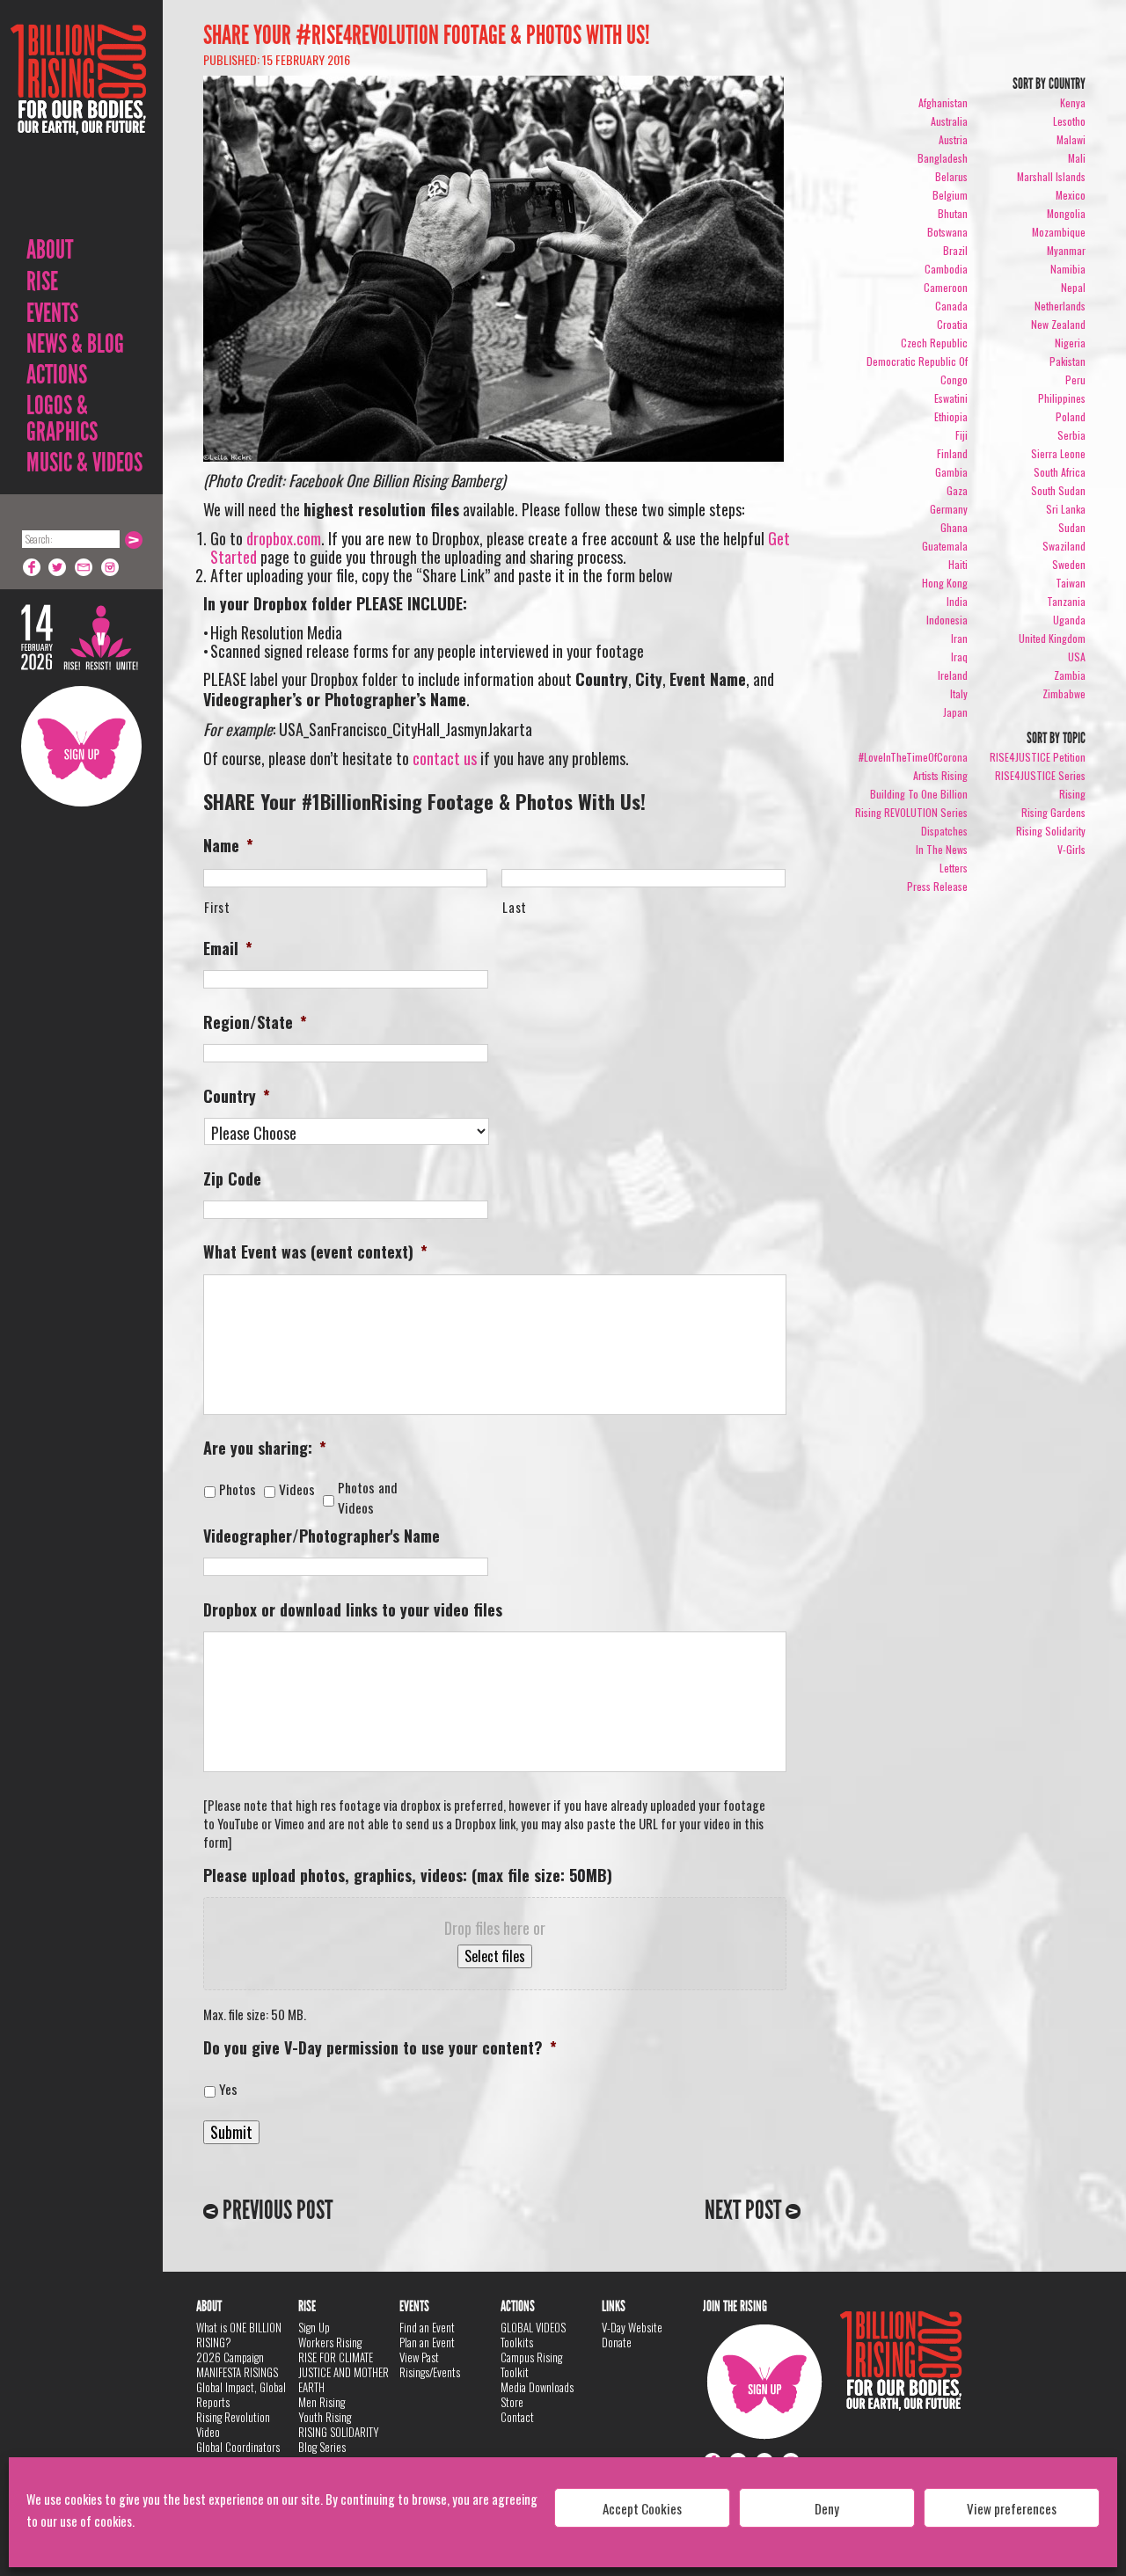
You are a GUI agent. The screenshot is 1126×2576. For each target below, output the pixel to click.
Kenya (1073, 102)
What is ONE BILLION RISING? (239, 2335)
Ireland (953, 675)
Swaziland (1064, 546)
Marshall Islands (1051, 176)
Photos (241, 1489)
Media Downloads (537, 2387)
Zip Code (232, 1179)
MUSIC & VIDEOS (84, 463)
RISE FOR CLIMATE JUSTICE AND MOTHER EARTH (344, 2372)
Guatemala (945, 546)
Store (512, 2402)
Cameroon (946, 287)
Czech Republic (934, 343)
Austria (953, 139)
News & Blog (75, 344)
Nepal (1073, 287)
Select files (495, 1956)
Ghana (954, 527)
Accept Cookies (642, 2508)
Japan (955, 712)
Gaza (957, 490)
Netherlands (1060, 306)
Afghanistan (943, 102)
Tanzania (1066, 601)
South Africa (1060, 472)
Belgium (950, 195)
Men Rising (322, 2402)
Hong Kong (945, 583)
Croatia (952, 324)
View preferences (1012, 2508)
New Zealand (1058, 324)
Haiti (958, 564)
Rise (42, 281)
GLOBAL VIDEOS (533, 2327)
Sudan (1072, 527)
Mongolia (1066, 213)
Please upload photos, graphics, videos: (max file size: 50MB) (408, 1875)
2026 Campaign (230, 2357)
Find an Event (427, 2327)
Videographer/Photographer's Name (322, 1536)
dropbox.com (284, 538)
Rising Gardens (1053, 812)
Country (237, 1096)
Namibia (1068, 269)
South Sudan (1058, 490)
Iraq (959, 657)
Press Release (937, 886)
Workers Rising (330, 2342)
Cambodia (946, 269)
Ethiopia (951, 416)
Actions (57, 375)
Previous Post (275, 2210)
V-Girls (1071, 849)
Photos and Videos (368, 1498)
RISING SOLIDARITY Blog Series (339, 2439)
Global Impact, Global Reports (241, 2394)
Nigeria (1070, 343)
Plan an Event (427, 2342)
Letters (954, 868)
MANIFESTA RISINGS (237, 2372)
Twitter (58, 567)
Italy (959, 693)
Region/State (255, 1022)
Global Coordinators (238, 2447)
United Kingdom (1052, 638)
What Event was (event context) (315, 1252)
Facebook (32, 567)
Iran (959, 638)
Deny (827, 2508)
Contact (517, 2417)
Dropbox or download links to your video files (353, 1610)
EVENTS (52, 313)
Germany (949, 509)
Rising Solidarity (1051, 831)
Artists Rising (940, 775)
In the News (942, 849)
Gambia (951, 472)
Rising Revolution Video (233, 2424)
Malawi (1071, 139)
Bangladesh (943, 158)
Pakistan (1068, 361)
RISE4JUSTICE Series (1040, 775)
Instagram (111, 567)
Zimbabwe (1064, 693)
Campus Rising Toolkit (531, 2364)
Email (84, 567)
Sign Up (81, 746)
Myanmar (1066, 250)
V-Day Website (632, 2327)
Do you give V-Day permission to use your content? (380, 2048)
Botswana (947, 232)
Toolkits (517, 2342)
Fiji (961, 435)
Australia (949, 121)
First (217, 907)
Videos (300, 1489)
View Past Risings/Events (430, 2364)
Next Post (745, 2210)
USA (1077, 657)
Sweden (1069, 564)
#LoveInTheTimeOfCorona (913, 757)
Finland (952, 453)
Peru (1075, 379)
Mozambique (1059, 232)
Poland (1071, 416)
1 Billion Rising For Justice (78, 123)
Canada (951, 306)
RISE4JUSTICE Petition (1038, 757)
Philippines (1062, 398)
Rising (1072, 794)
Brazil (955, 250)
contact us (445, 758)
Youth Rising (325, 2417)
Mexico (1071, 195)
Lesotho (1069, 121)
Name (228, 846)
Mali (1077, 158)
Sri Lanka (1066, 509)
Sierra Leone (1058, 453)
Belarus (951, 176)
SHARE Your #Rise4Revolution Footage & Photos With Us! (427, 35)
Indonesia (947, 620)
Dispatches (944, 831)
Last (515, 907)
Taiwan (1071, 583)
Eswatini (951, 398)
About (50, 250)
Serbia (1071, 435)
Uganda (1069, 620)
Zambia (1070, 675)
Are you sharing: (265, 1448)
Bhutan (953, 213)
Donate (617, 2342)
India (957, 601)
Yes (228, 2089)
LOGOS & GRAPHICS (62, 419)
